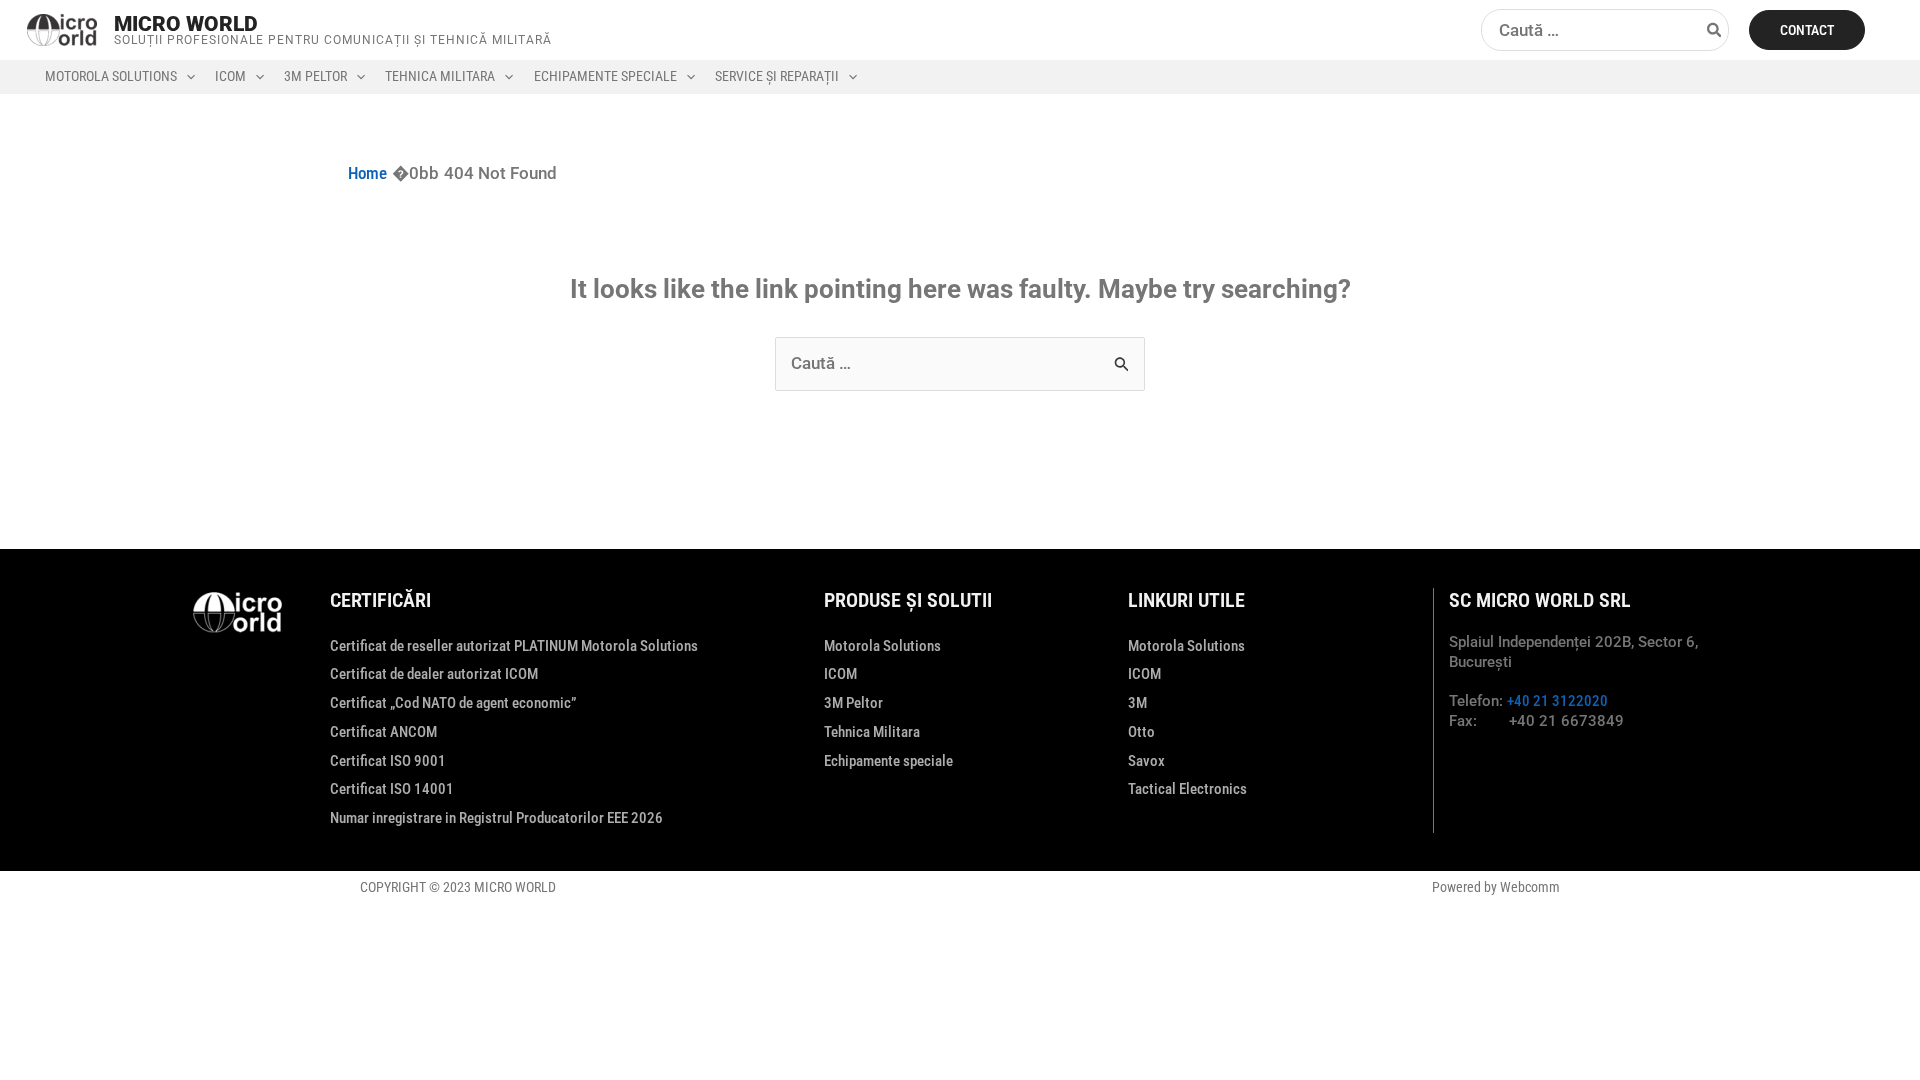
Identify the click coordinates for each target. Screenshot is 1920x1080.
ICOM (840, 674)
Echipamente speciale (888, 761)
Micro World (186, 23)
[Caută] (1715, 30)
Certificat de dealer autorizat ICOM (434, 674)
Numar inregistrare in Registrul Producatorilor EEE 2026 (496, 818)
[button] (1807, 30)
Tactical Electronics (1187, 789)
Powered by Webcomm (1496, 887)
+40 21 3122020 (1557, 701)
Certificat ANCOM (383, 732)
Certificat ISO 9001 (388, 761)
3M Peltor (853, 703)
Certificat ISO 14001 (392, 789)
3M (1137, 703)
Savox (1146, 761)
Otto (1141, 732)
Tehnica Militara (872, 732)
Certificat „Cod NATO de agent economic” (453, 703)
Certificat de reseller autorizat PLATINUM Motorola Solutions (514, 646)
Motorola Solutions (882, 646)
